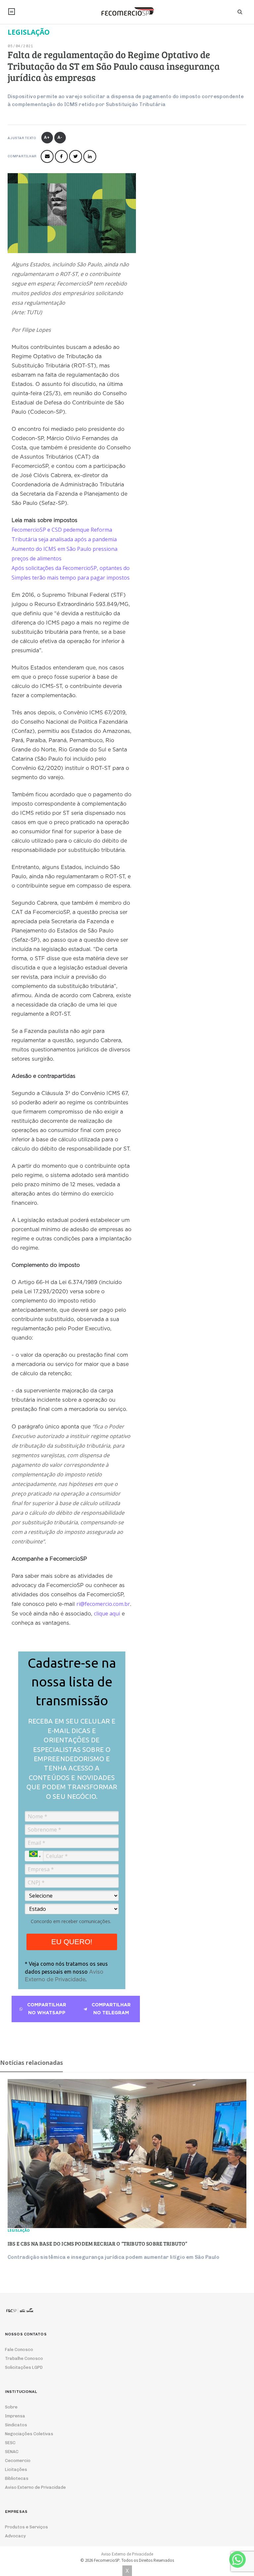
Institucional (12, 12)
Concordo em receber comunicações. (71, 1921)
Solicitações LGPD (24, 2367)
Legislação (19, 2230)
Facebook (61, 156)
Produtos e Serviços (26, 2527)
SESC (10, 2443)
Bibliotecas (17, 2478)
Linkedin (90, 156)
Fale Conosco (19, 2349)
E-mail (47, 156)
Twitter (76, 156)
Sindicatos (16, 2425)
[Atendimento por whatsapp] (237, 2559)
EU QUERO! (72, 1942)
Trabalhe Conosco (24, 2358)
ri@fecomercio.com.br (103, 1604)
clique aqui (107, 1613)
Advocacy (15, 2536)
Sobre (11, 2407)
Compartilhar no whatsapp (47, 2009)
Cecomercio (18, 2461)
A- (60, 137)
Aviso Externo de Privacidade (35, 2487)
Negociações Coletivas (29, 2434)
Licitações (16, 2469)
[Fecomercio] (127, 12)
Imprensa (15, 2416)
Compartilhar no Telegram (111, 2009)
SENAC (12, 2452)
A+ (47, 137)
